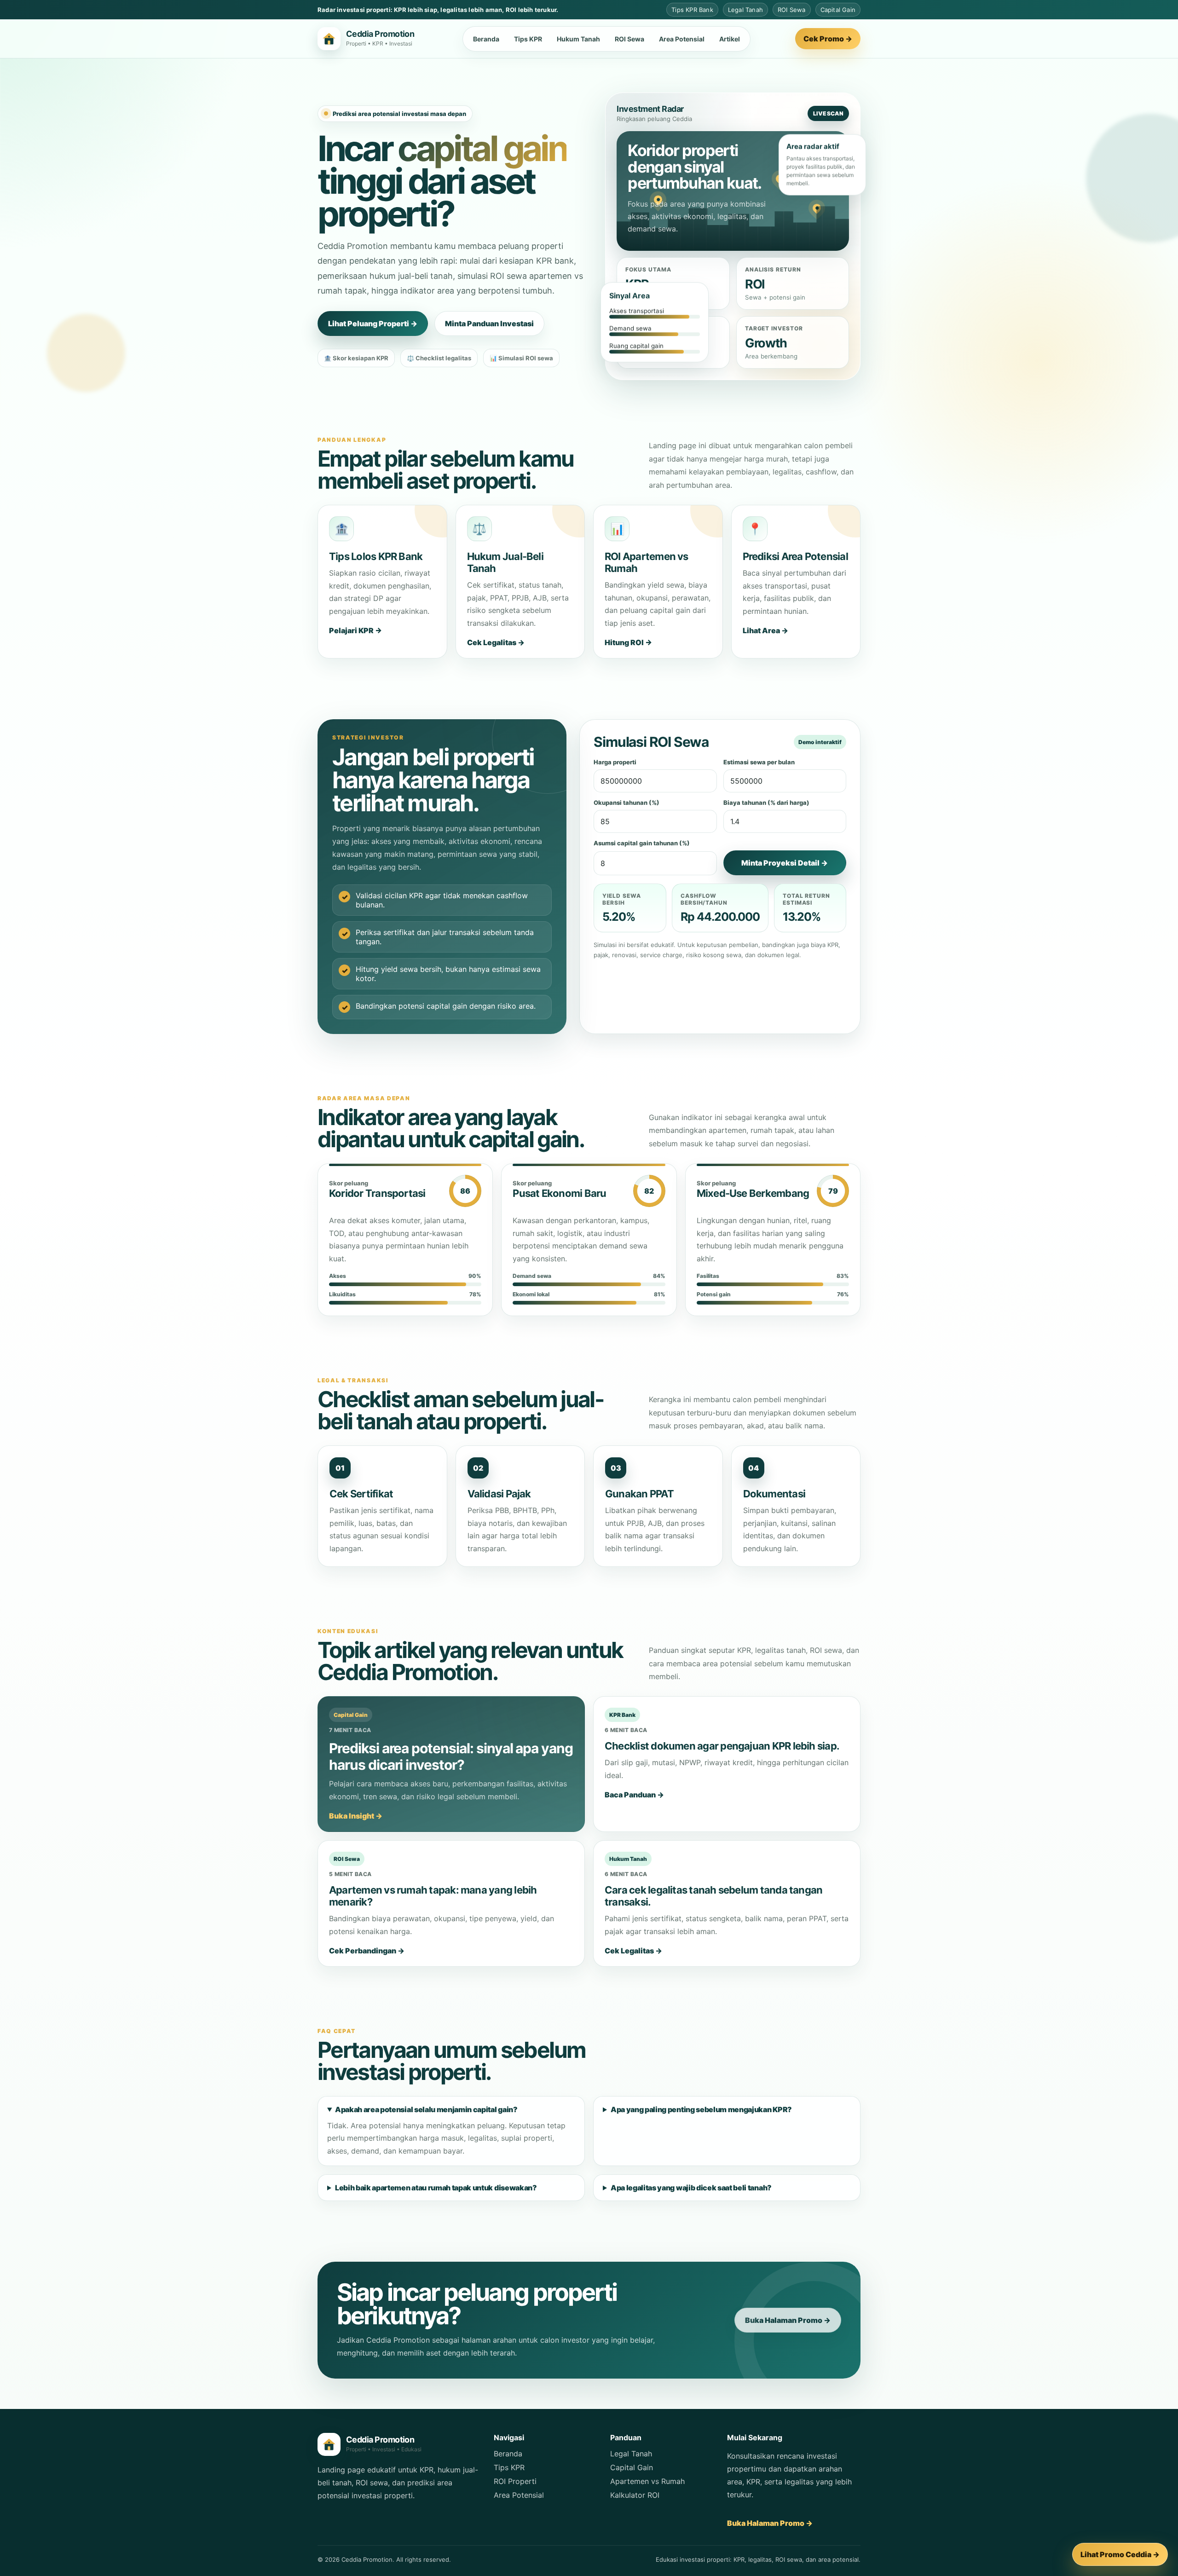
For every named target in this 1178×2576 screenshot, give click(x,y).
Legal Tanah (631, 2454)
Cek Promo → (828, 39)
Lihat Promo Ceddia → (1120, 2554)
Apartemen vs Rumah (647, 2481)
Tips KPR (528, 39)
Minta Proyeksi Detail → (785, 863)
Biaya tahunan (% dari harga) (766, 803)
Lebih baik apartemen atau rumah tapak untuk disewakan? (436, 2188)
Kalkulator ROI (635, 2495)
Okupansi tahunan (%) (627, 803)
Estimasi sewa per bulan (759, 762)
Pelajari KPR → (355, 630)
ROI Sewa (629, 39)
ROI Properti (515, 2481)
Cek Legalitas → (496, 642)
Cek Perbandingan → (367, 1951)
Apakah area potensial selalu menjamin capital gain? (426, 2109)
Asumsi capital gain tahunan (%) (642, 843)
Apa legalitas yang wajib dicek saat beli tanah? (691, 2188)
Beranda (486, 39)
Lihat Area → (765, 630)
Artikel (730, 39)
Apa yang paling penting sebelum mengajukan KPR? (701, 2109)
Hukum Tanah (578, 39)
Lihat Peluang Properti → (373, 323)
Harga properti (615, 762)
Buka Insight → (356, 1816)
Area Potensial (682, 39)
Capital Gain (632, 2467)
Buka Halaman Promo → (788, 2320)
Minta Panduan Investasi (489, 323)
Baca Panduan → (634, 1795)
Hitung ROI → (628, 642)
